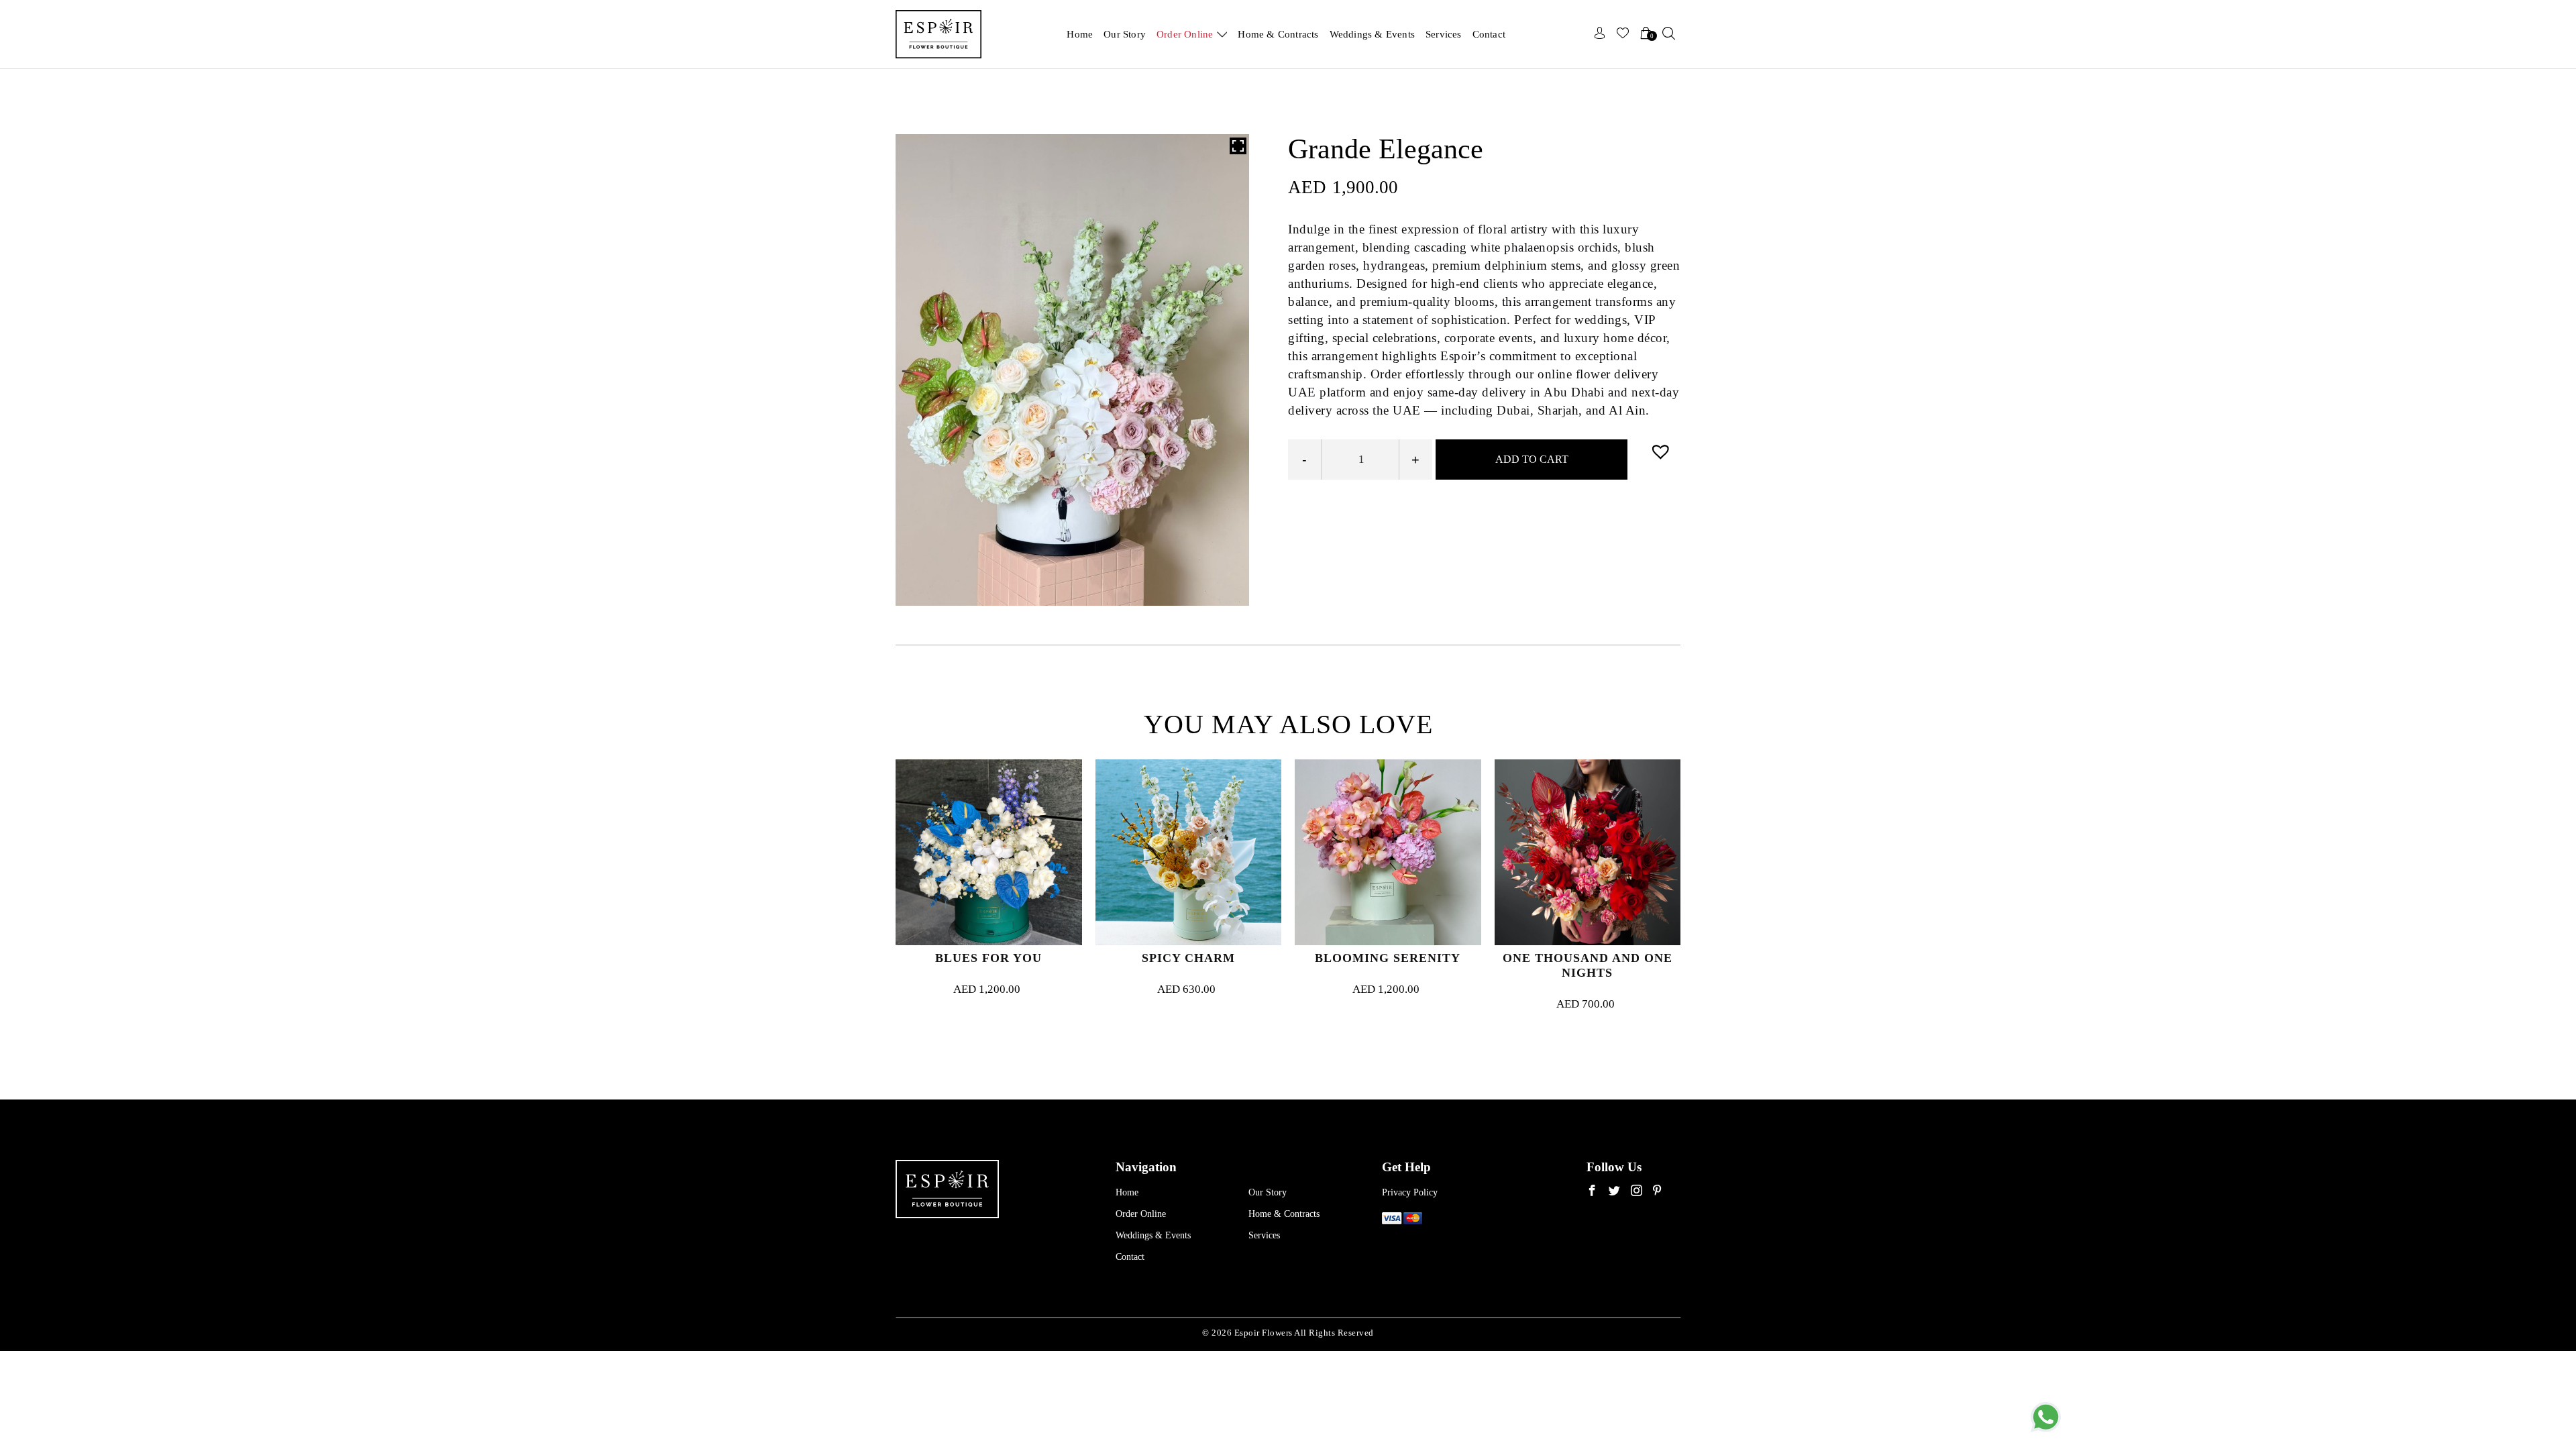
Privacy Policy (1410, 1192)
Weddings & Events (1372, 34)
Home (1080, 34)
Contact (1489, 34)
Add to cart (1532, 459)
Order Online (1185, 34)
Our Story (1125, 34)
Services (1444, 34)
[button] (1662, 451)
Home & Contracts (1278, 34)
